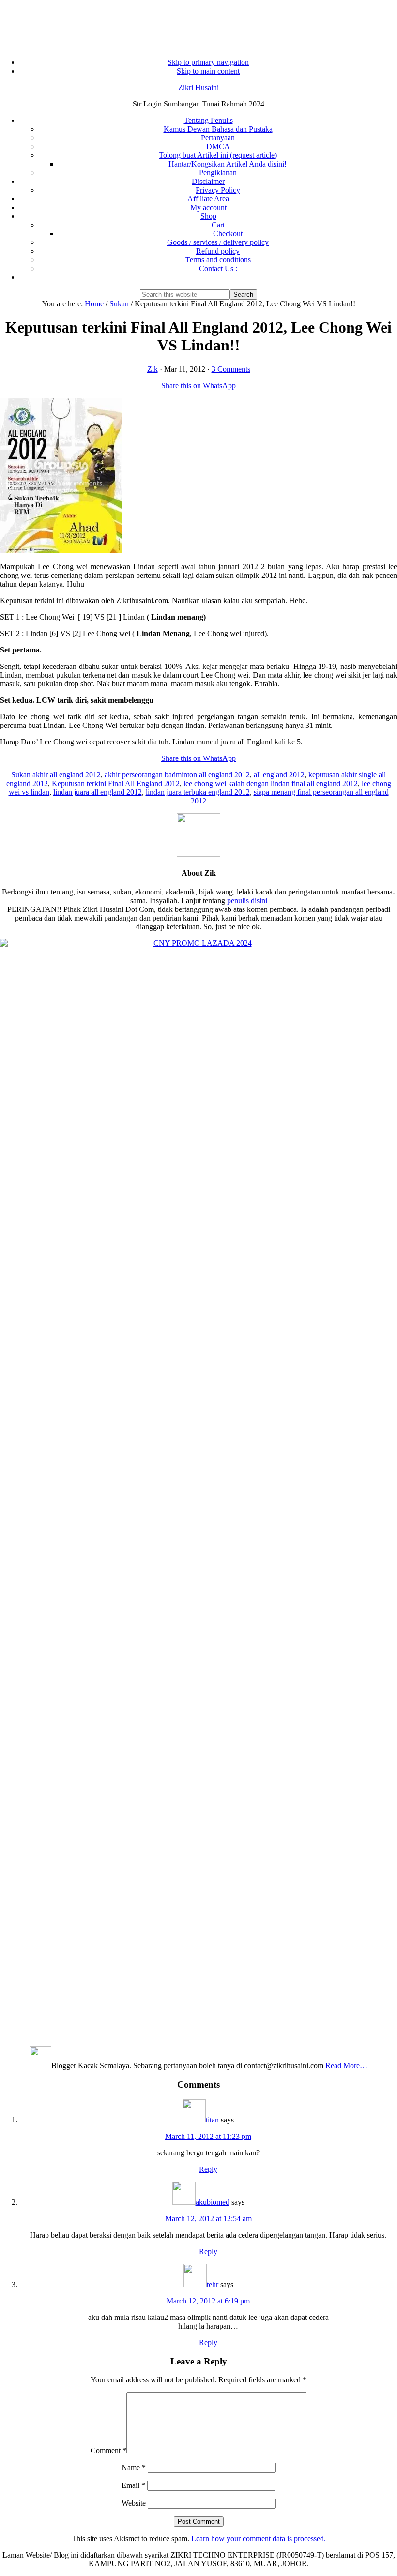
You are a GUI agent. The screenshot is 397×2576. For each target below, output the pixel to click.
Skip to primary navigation (208, 62)
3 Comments (231, 369)
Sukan (21, 775)
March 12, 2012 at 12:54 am (208, 2219)
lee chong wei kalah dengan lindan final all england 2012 (271, 783)
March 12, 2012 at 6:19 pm (208, 2301)
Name (134, 2467)
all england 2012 (279, 775)
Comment (108, 2450)
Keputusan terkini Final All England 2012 (116, 783)
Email (133, 2485)
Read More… (346, 2066)
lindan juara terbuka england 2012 (198, 792)
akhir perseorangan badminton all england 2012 (177, 775)
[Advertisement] (198, 24)
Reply (208, 2169)
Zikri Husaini (198, 87)
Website (134, 2503)
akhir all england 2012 (67, 775)
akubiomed (213, 2202)
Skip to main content (208, 71)
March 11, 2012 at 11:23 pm (208, 2136)
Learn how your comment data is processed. (259, 2538)
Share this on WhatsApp (198, 386)
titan (212, 2120)
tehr (213, 2284)
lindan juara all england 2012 (98, 792)
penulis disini (247, 901)
